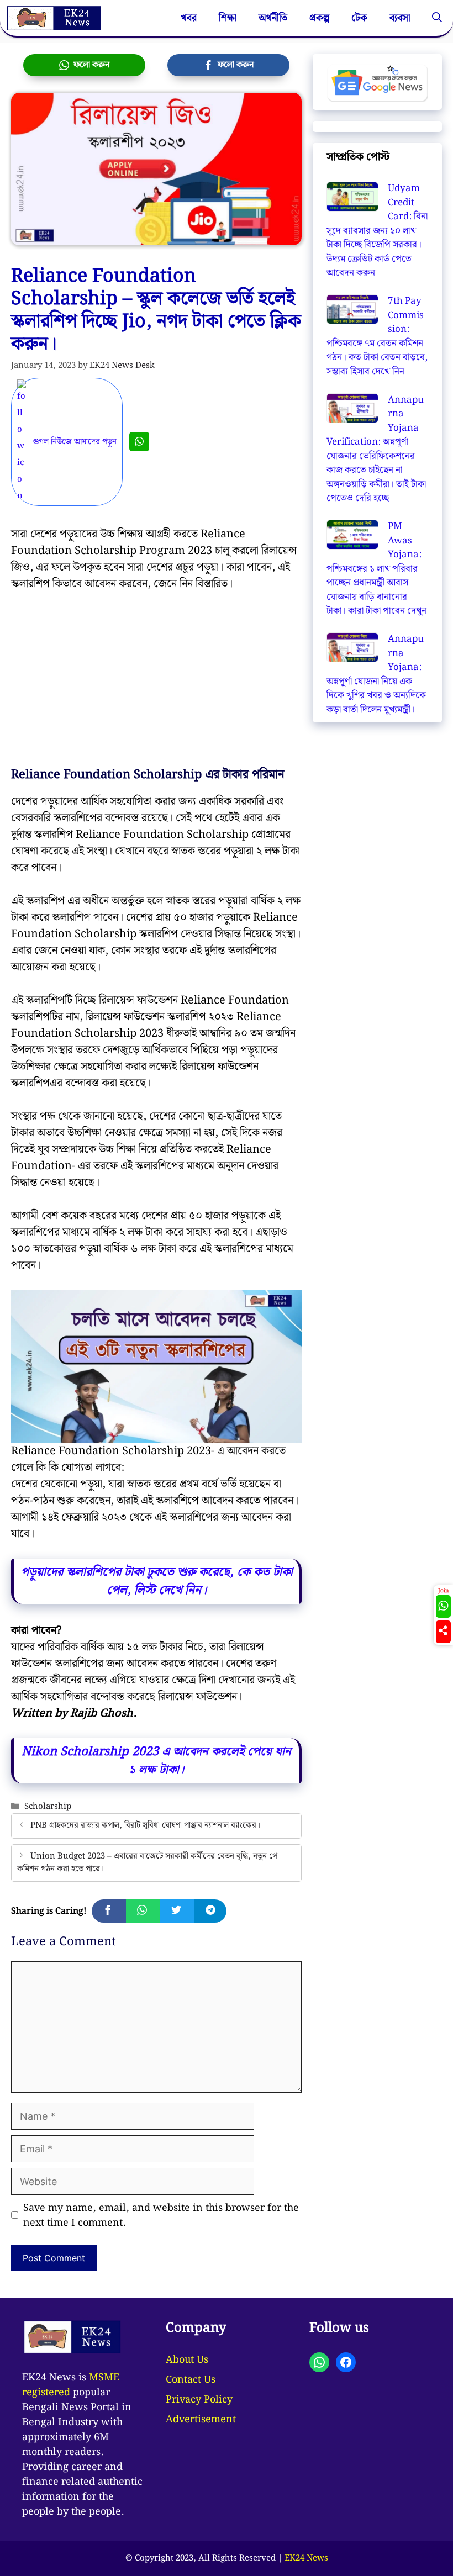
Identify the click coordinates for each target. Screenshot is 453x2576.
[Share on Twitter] (177, 1911)
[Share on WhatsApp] (143, 1911)
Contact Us (191, 2380)
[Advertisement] (156, 686)
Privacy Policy (199, 2400)
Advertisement (201, 2419)
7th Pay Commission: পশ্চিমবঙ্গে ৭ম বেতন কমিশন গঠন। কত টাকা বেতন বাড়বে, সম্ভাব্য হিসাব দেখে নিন (377, 336)
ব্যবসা (400, 18)
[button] (437, 18)
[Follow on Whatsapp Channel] (443, 1606)
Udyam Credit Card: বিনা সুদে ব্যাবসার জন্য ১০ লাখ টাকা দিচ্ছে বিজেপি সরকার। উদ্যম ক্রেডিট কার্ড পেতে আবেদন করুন (377, 231)
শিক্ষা (228, 18)
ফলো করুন (89, 65)
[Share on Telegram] (210, 1911)
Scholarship (48, 1806)
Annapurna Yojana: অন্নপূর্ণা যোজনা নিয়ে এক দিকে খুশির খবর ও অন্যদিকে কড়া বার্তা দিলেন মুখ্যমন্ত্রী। (376, 674)
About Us (187, 2360)
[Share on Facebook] (109, 1911)
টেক (359, 18)
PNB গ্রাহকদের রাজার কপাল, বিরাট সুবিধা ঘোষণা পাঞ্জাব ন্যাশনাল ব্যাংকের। (145, 1826)
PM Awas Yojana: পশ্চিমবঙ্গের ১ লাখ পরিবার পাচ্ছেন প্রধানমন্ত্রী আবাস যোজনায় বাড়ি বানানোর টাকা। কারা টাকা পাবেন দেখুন (376, 569)
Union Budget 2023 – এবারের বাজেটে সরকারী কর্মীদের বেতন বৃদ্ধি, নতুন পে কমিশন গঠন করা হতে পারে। (147, 1862)
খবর (189, 18)
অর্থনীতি (273, 18)
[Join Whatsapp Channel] (139, 442)
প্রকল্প (319, 18)
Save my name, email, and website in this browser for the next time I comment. (161, 2215)
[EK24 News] (54, 18)
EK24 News (306, 2558)
